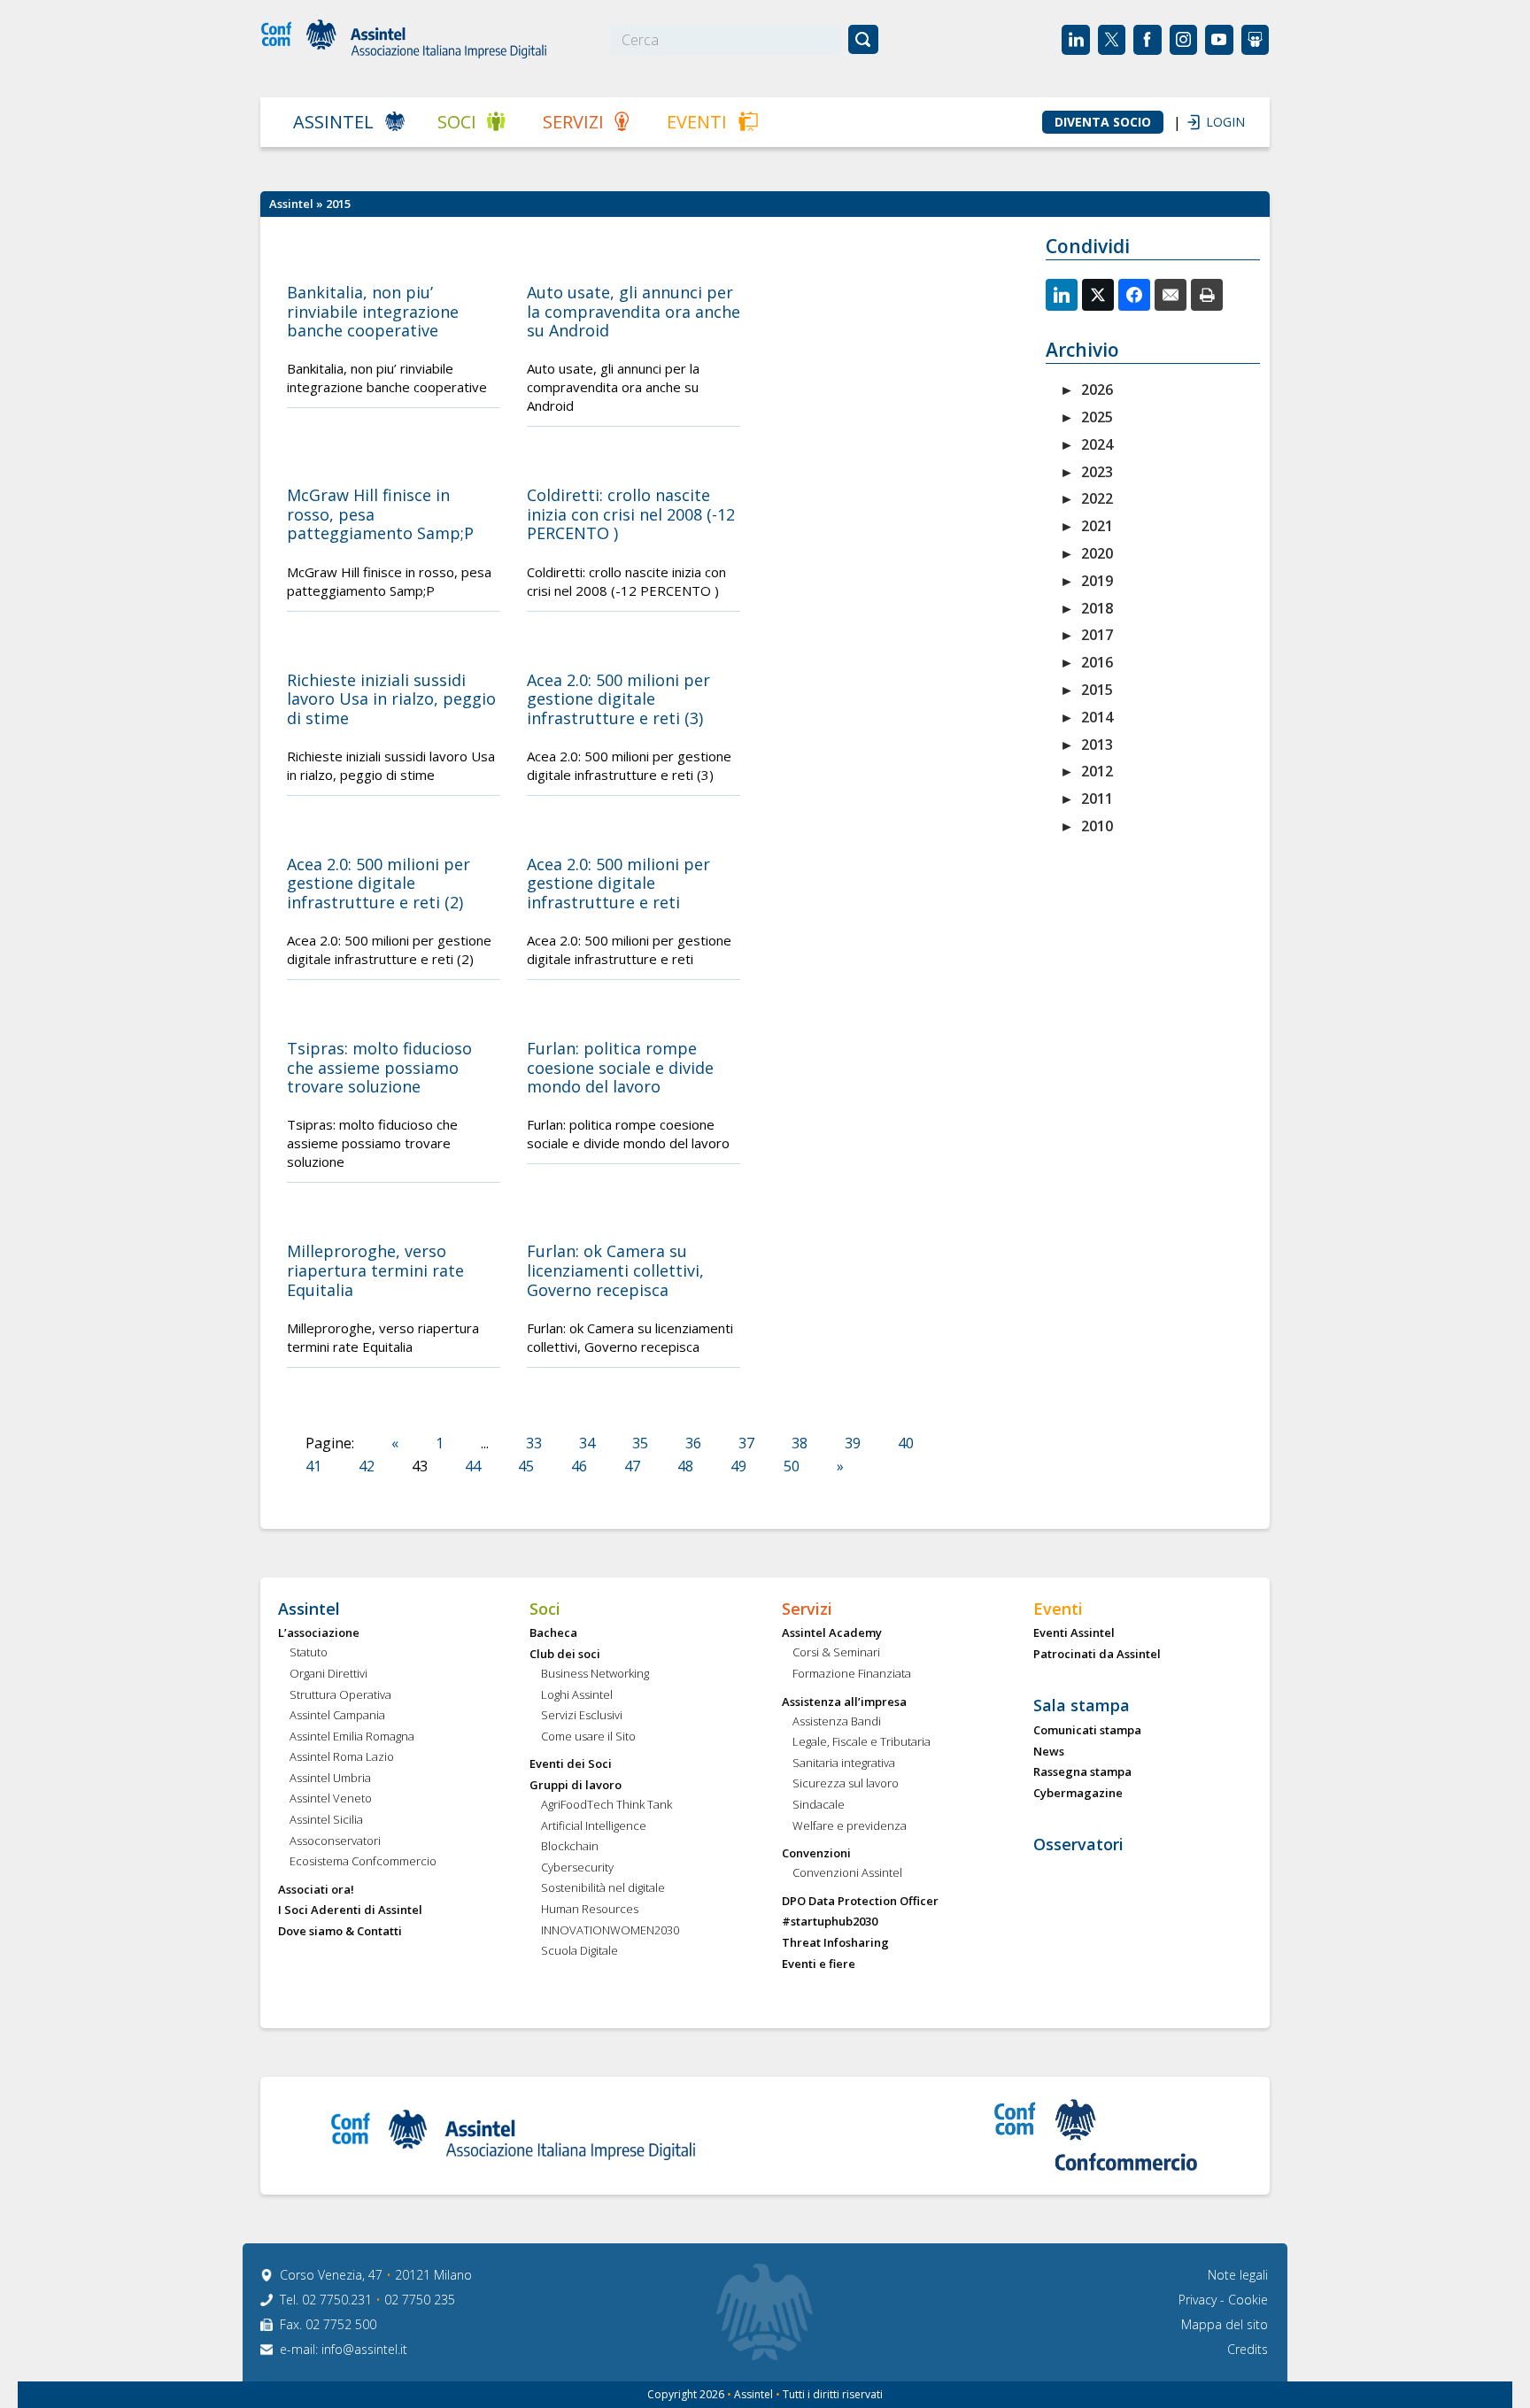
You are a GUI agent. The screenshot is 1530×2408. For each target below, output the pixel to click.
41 (313, 1466)
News (1049, 1752)
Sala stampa (1082, 1706)
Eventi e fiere (819, 1964)
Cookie (1248, 2300)
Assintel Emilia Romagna (352, 1737)
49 (738, 1466)
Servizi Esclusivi (582, 1716)
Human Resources (590, 1910)
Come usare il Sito (588, 1737)
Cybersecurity (577, 1868)
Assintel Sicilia (326, 1820)
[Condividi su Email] (1171, 295)
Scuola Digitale (580, 1951)
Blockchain (570, 1847)
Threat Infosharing (835, 1943)
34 (587, 1443)
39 (853, 1443)
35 (640, 1443)
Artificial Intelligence (594, 1826)
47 (632, 1466)
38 (800, 1443)
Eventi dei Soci (571, 1764)
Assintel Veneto (331, 1799)
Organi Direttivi (328, 1674)
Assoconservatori (335, 1841)
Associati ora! (316, 1890)
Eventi (697, 122)
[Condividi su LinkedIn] (1062, 295)
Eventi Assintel (1074, 1633)
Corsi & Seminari (836, 1653)
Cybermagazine (1078, 1794)
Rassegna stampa (1082, 1772)
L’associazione (319, 1633)
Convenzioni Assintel (847, 1873)
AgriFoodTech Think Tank (607, 1805)
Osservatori (1078, 1845)
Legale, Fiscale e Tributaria (862, 1742)
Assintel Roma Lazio (342, 1757)
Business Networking (595, 1674)
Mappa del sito (1225, 2324)
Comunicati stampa (1087, 1731)
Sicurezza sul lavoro (846, 1784)
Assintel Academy (832, 1633)
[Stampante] (1207, 295)
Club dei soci (565, 1655)
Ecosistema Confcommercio (363, 1862)
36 (693, 1443)
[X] (1098, 295)
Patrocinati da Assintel (1097, 1655)
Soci (457, 122)
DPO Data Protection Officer (860, 1902)
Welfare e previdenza (850, 1826)
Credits (1248, 2349)
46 (579, 1466)
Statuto (309, 1653)
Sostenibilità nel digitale (603, 1888)
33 (534, 1443)
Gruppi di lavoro (576, 1786)
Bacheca (553, 1633)
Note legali (1238, 2275)
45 (526, 1466)
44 (473, 1466)
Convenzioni (816, 1854)
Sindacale (819, 1805)
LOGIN (1217, 122)
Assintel (333, 122)
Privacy (1199, 2300)
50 (792, 1466)
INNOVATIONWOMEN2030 (610, 1931)
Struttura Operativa (340, 1695)
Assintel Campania (337, 1716)
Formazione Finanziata (852, 1674)
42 (367, 1466)
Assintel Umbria (330, 1779)
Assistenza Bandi (837, 1722)
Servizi (573, 122)
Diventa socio (1103, 122)
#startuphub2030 (830, 1922)
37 (746, 1443)
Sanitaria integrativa (844, 1764)
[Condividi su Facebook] (1134, 295)
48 (685, 1466)
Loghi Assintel (577, 1695)
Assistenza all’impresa (844, 1702)
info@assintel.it (364, 2349)
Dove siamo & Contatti (340, 1932)
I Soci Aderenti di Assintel (350, 1910)
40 (906, 1443)
